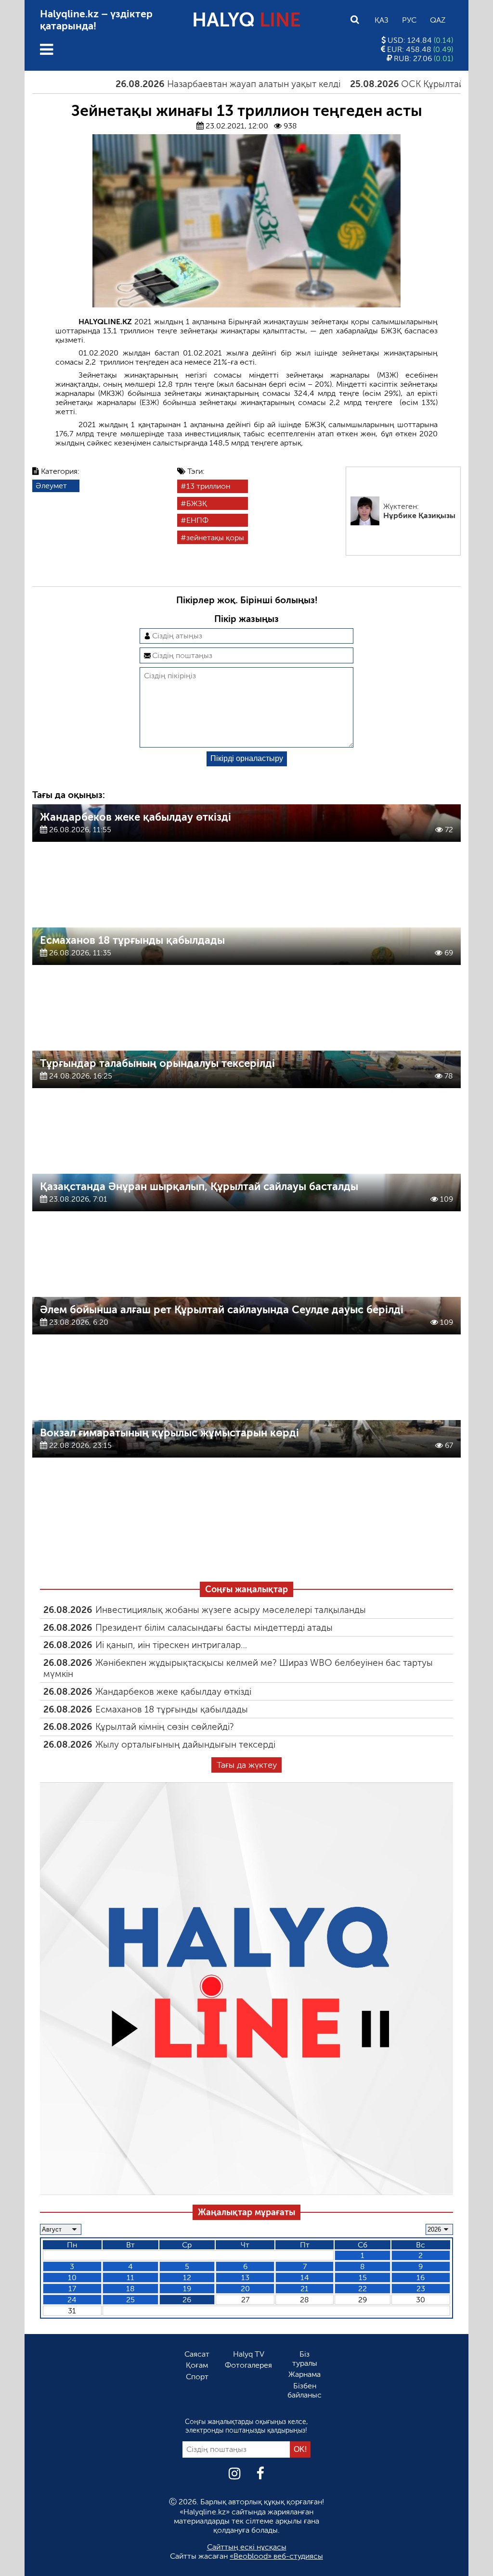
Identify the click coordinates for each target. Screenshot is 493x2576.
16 (421, 2278)
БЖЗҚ (197, 503)
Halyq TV (249, 2354)
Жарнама (305, 2374)
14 (305, 2278)
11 (130, 2278)
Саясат (197, 2354)
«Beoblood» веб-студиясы (276, 2556)
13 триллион (208, 486)
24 (72, 2300)
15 (363, 2278)
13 (245, 2278)
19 (187, 2289)
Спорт (197, 2377)
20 (245, 2289)
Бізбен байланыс (305, 2390)
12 (187, 2278)
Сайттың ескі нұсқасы (247, 2547)
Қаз (382, 20)
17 (72, 2289)
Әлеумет (51, 486)
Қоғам (197, 2365)
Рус (409, 20)
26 (187, 2300)
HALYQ (246, 20)
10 (72, 2278)
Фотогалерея (248, 2365)
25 (130, 2300)
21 (305, 2289)
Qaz (438, 20)
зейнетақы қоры (215, 538)
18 (130, 2289)
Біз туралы (305, 2359)
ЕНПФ (197, 520)
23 (421, 2289)
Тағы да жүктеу (247, 1765)
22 (363, 2289)
